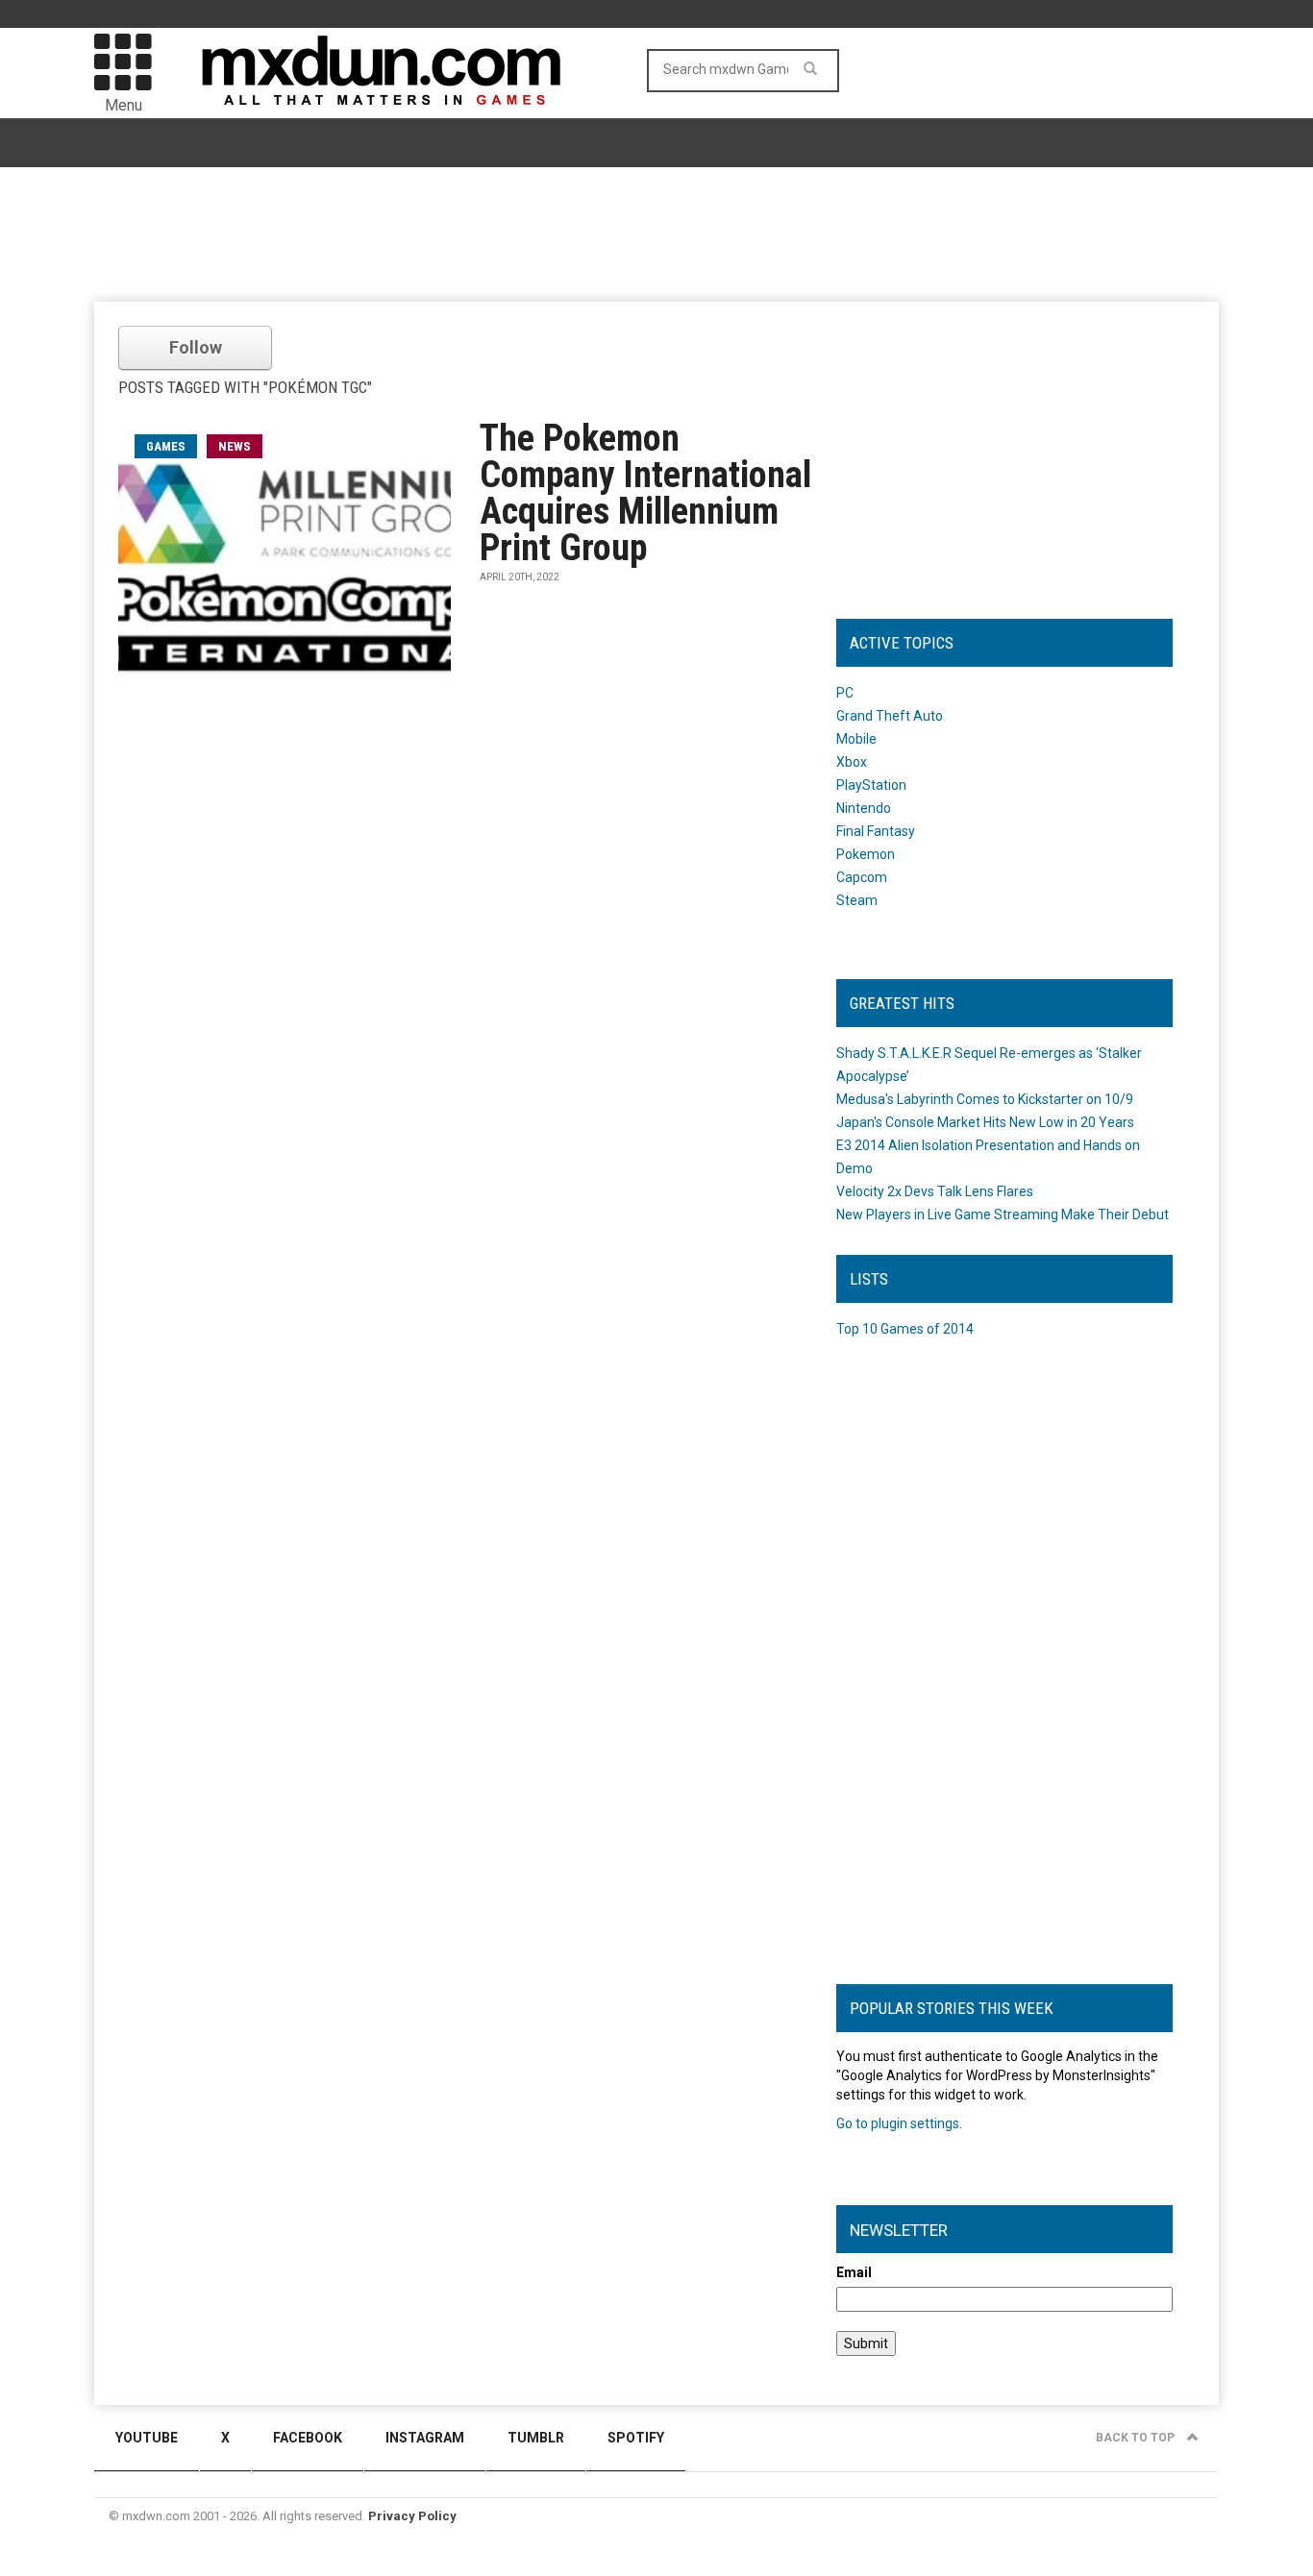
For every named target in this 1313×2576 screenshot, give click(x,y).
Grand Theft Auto (890, 716)
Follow (196, 347)
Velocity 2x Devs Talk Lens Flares (935, 1191)
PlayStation (871, 785)
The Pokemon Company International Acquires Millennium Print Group (645, 493)
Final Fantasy (876, 831)
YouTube (147, 2438)
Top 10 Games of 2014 (905, 1329)
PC (845, 693)
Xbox (852, 762)
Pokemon (866, 854)
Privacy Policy (412, 2516)
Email (854, 2272)
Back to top (1137, 2438)
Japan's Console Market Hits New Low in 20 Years (985, 1122)
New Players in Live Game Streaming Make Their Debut (1003, 1214)
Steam (857, 900)
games (166, 446)
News (235, 446)
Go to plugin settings (898, 2123)
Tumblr (536, 2438)
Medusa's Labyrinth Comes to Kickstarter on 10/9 (985, 1099)
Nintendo (864, 808)
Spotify (636, 2438)
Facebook (308, 2438)
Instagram (425, 2438)
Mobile (856, 739)
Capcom (862, 877)
